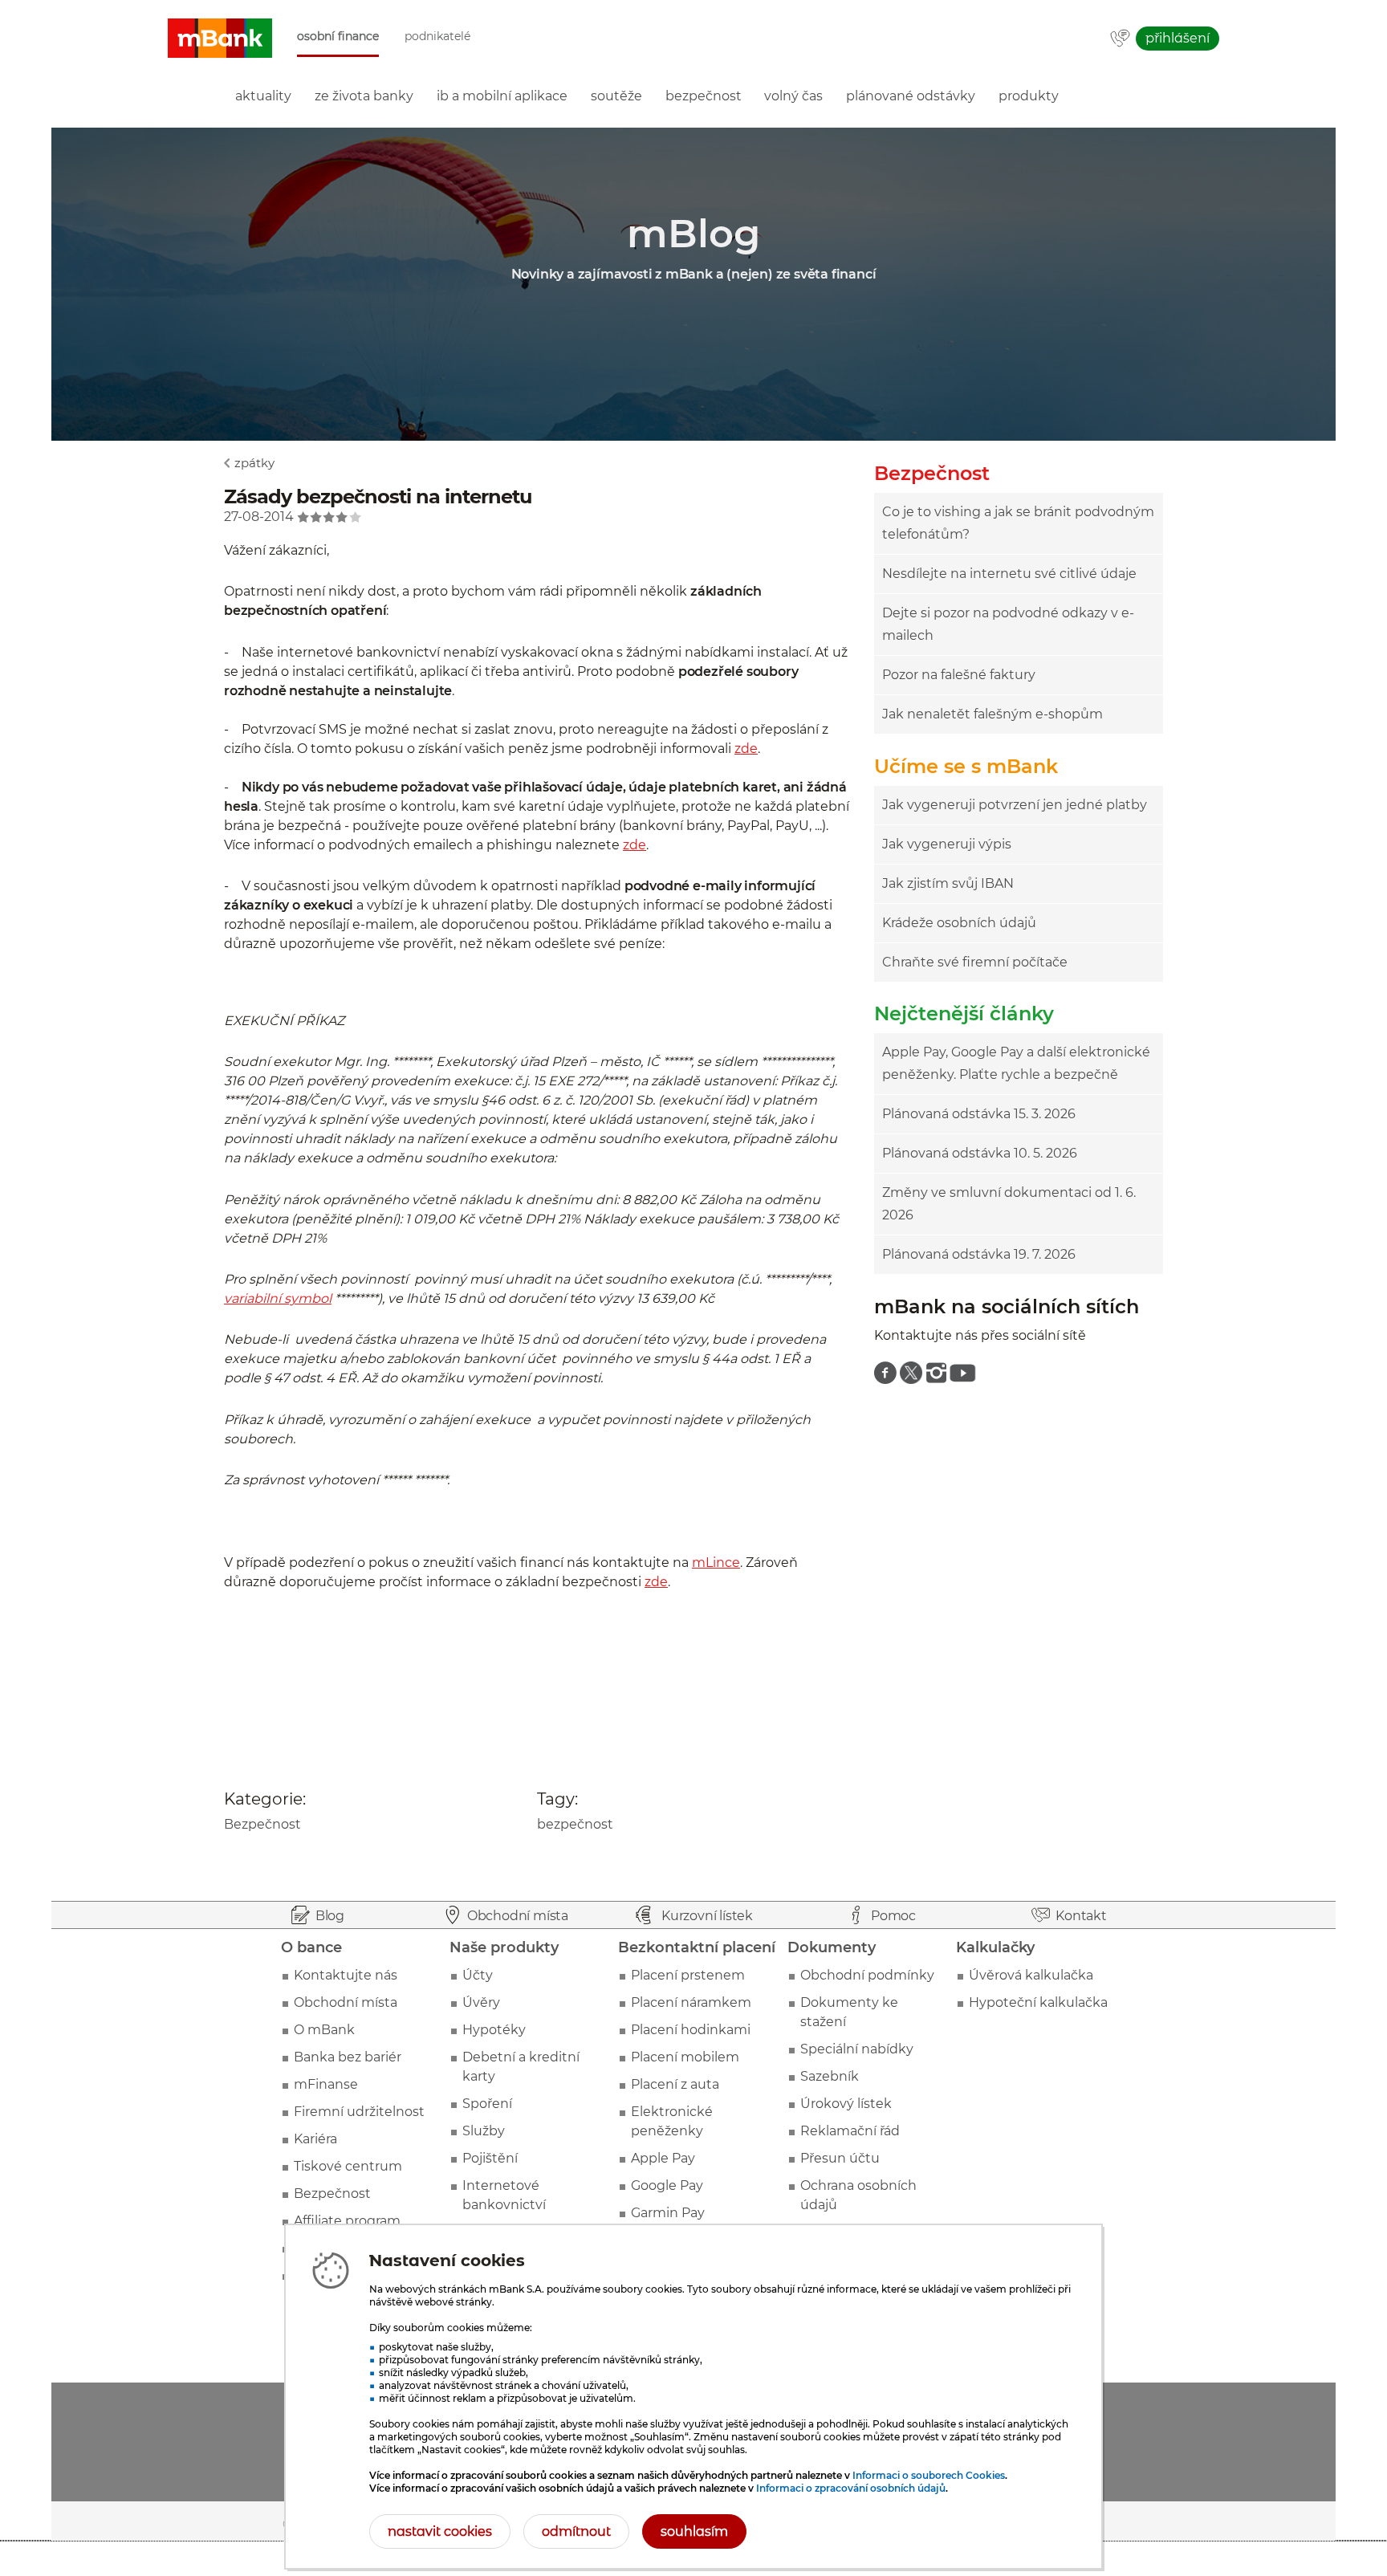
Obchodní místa (346, 2002)
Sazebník (830, 2076)
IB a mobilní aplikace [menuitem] (502, 96)
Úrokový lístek (846, 2104)
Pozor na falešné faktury (959, 675)
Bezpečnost (262, 1824)
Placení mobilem (685, 2057)
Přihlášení (1178, 38)
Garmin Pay (668, 2213)
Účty (478, 1975)
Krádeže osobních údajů (959, 923)
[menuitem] (885, 1373)
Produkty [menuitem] (1029, 96)
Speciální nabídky (857, 2049)
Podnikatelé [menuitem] (437, 37)
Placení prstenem (688, 1975)
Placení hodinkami (691, 2030)
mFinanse (326, 2084)
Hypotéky (494, 2030)
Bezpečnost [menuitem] (704, 96)
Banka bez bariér (348, 2057)
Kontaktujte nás (346, 1975)
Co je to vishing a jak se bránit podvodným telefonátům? (1018, 523)
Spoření (487, 2104)
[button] (220, 39)
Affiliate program (347, 2221)
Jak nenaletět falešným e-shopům (992, 714)
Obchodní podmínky (867, 1975)
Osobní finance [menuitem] (338, 37)
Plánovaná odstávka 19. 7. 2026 (979, 1254)
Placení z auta (675, 2084)
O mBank (324, 2030)
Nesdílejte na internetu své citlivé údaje (1009, 574)
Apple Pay (663, 2158)
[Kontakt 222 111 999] (1120, 39)
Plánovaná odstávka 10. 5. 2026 (980, 1153)
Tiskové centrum (348, 2166)
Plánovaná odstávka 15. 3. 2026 (979, 1114)
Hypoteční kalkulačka (1038, 2002)
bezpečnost (575, 1824)
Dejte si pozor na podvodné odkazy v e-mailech (1008, 624)
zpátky (254, 463)
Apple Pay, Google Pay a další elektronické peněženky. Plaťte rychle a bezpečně (1016, 1063)
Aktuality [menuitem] (263, 96)
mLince (716, 1563)
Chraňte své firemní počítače (975, 962)
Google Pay (667, 2185)
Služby (484, 2131)
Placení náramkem (691, 2002)
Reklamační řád (850, 2131)
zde (746, 749)
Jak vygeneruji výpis (947, 844)
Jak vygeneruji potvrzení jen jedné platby (1015, 805)
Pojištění (490, 2158)
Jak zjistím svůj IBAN (948, 883)
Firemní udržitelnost (359, 2112)
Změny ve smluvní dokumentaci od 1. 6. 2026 (1009, 1204)
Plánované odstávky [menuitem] (911, 96)
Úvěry (481, 2002)
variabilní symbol (278, 1298)
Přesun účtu (840, 2158)
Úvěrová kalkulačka (1031, 1975)
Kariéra (315, 2139)
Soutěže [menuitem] (616, 96)
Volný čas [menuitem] (793, 96)
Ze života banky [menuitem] (364, 96)
